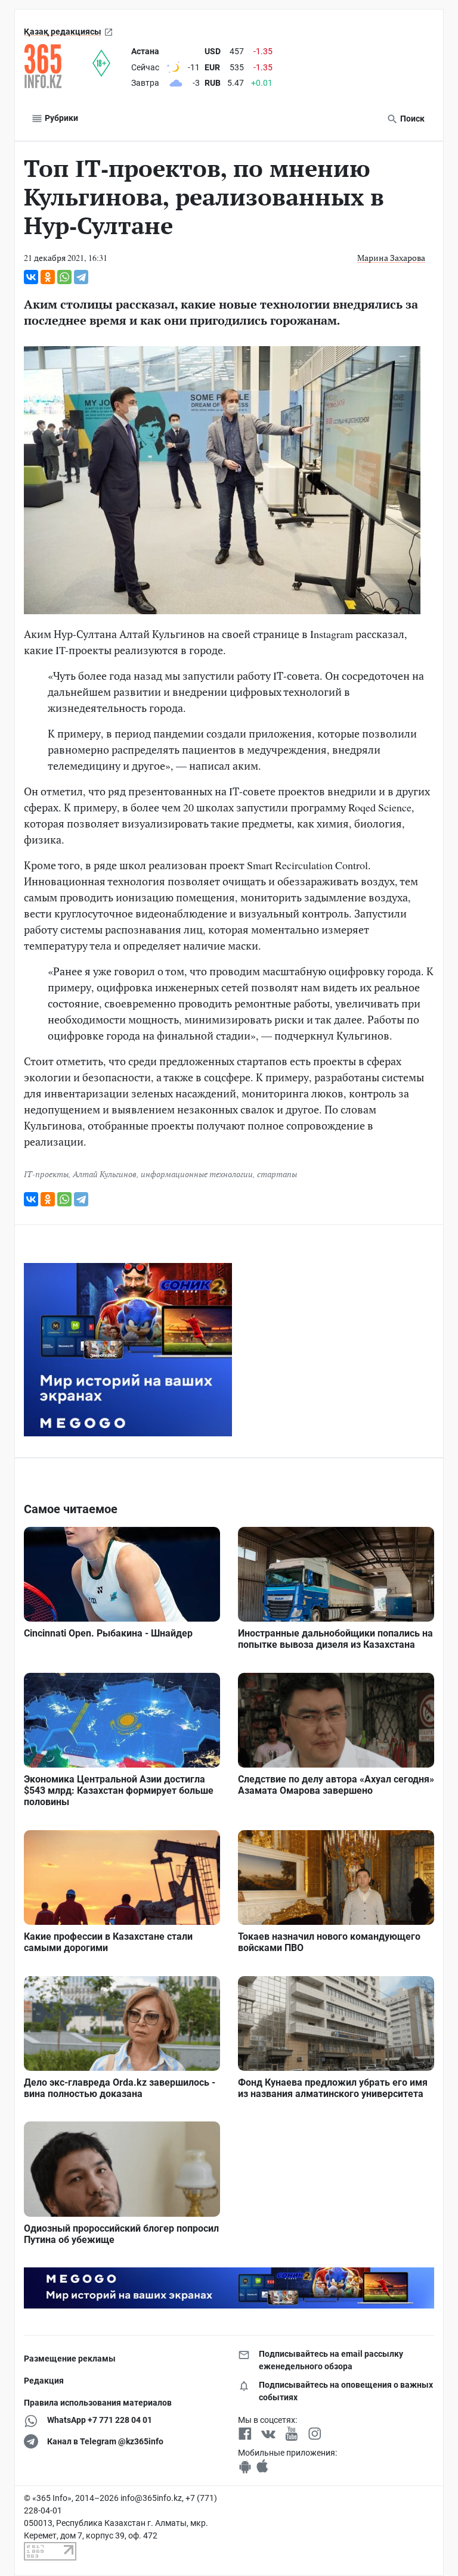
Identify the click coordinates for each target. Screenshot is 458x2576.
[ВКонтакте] (31, 277)
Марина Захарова (391, 258)
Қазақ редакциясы (63, 32)
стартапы (277, 1174)
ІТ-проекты (46, 1174)
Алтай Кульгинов (105, 1174)
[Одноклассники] (48, 277)
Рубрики (61, 118)
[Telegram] (81, 277)
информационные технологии (197, 1174)
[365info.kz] (58, 66)
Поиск (411, 119)
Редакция (44, 2381)
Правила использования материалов (98, 2403)
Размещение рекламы (70, 2359)
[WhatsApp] (64, 277)
